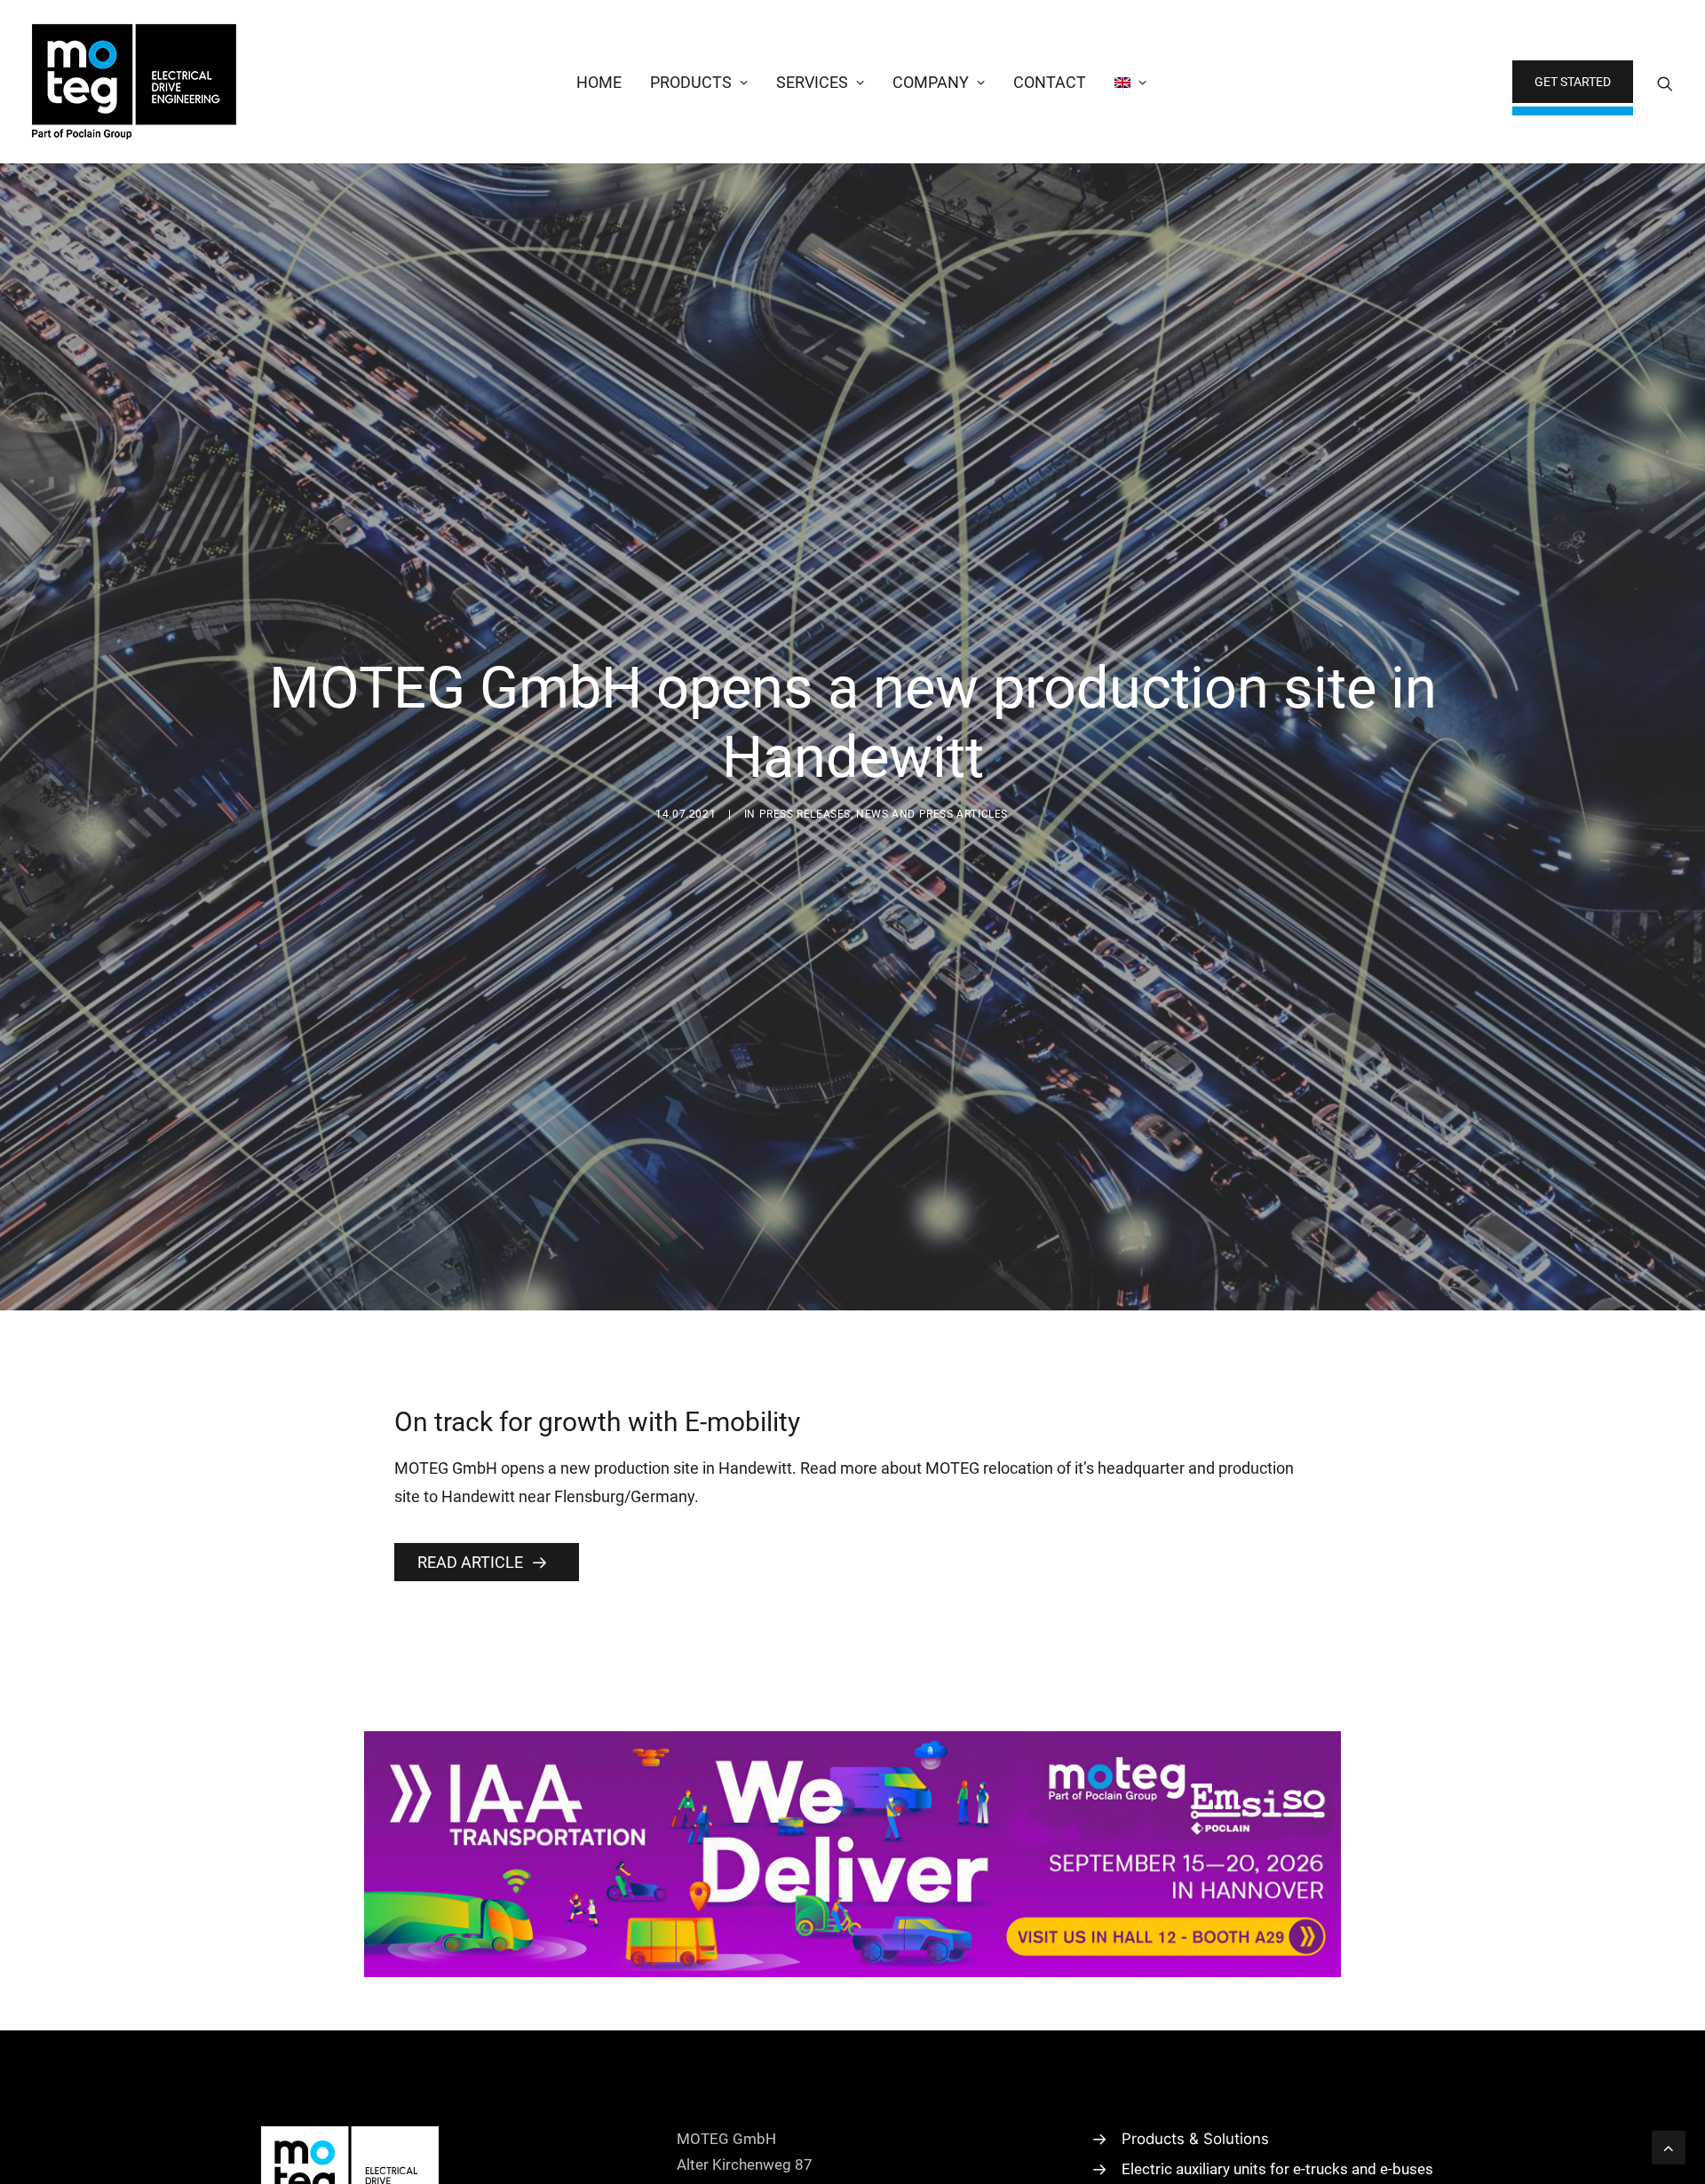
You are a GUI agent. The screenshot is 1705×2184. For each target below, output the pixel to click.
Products (691, 82)
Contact (1050, 82)
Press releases (805, 814)
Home (599, 82)
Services (812, 82)
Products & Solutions (1195, 2139)
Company (931, 82)
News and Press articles (932, 814)
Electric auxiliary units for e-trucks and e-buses (1277, 2169)
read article (470, 1562)
